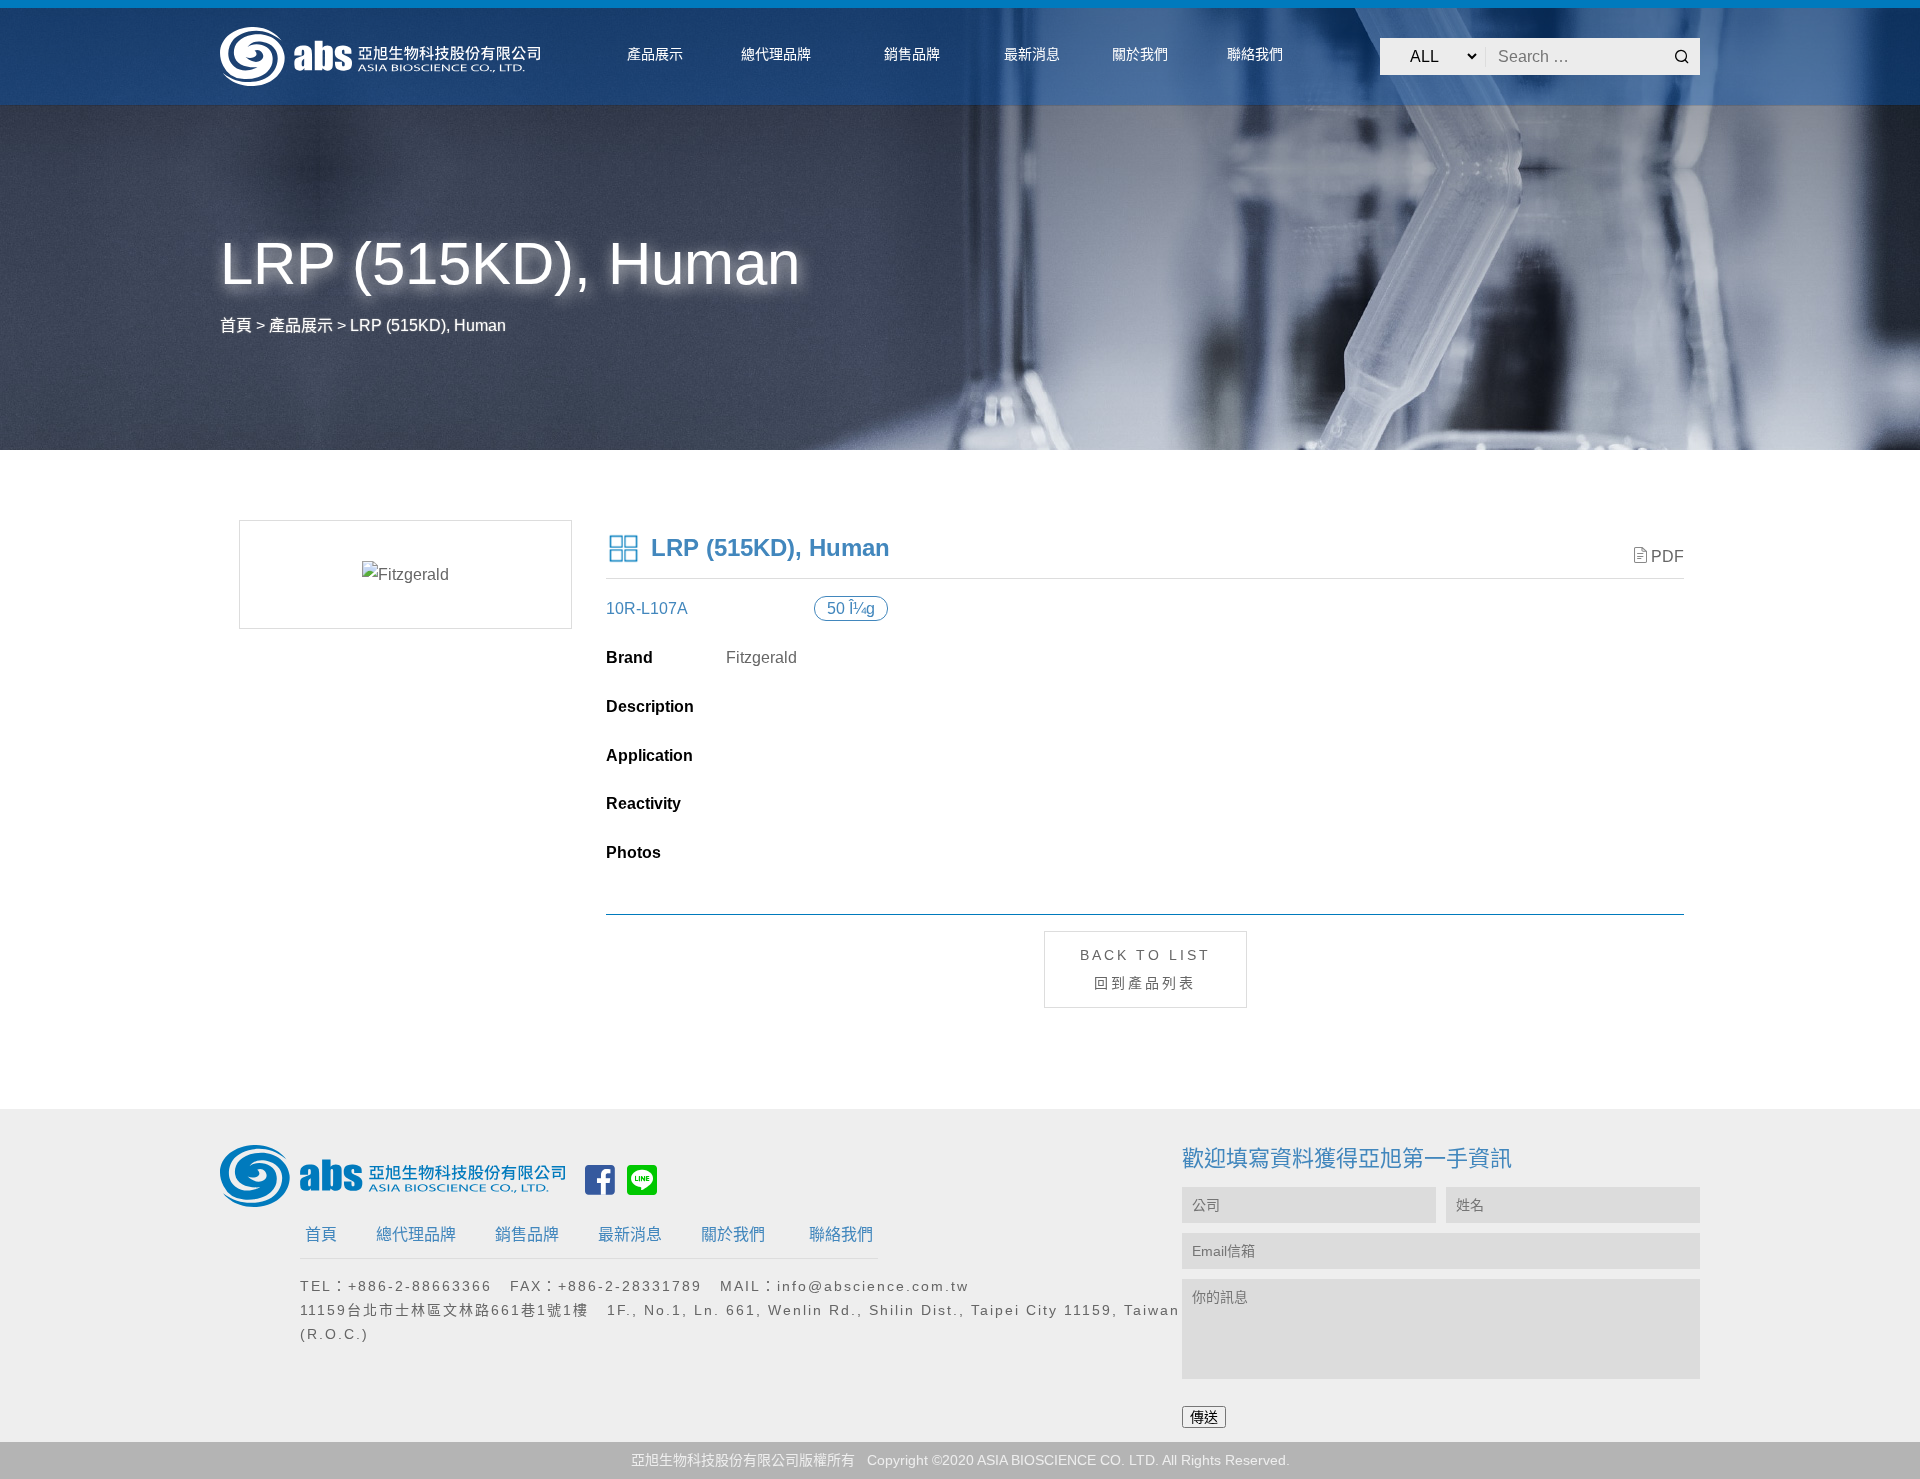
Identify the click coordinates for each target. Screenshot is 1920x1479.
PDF (1667, 556)
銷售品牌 (527, 1234)
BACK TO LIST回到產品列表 (1145, 968)
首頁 (321, 1234)
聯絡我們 (841, 1234)
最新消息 (630, 1234)
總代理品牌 (416, 1234)
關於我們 (733, 1234)
